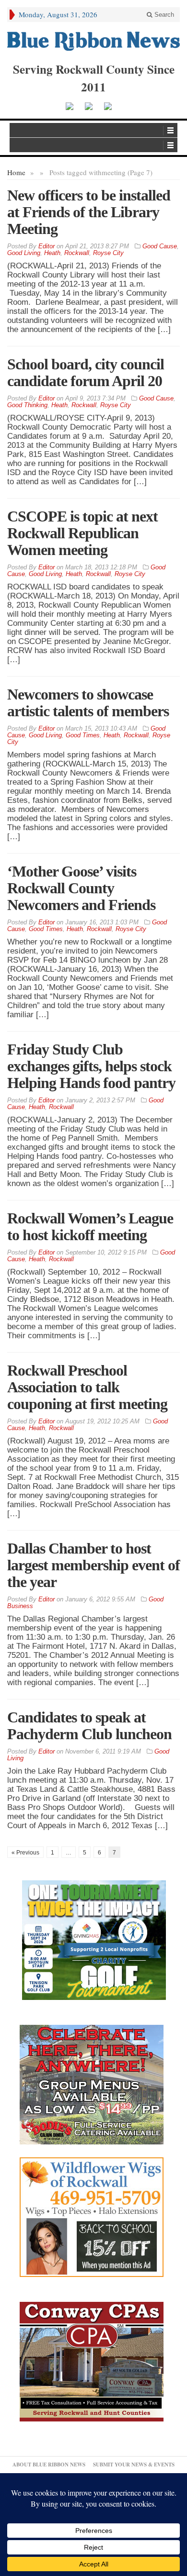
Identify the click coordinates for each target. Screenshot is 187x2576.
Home (16, 172)
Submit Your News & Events (134, 2465)
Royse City (108, 253)
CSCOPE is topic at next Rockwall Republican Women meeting (82, 533)
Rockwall (77, 253)
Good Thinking (27, 405)
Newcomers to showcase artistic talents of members (88, 703)
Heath (52, 253)
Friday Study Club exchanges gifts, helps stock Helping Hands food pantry (91, 1066)
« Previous (25, 1853)
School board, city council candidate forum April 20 (86, 372)
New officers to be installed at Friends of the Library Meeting (89, 212)
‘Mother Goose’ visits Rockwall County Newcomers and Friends (81, 888)
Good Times (83, 735)
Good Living (24, 253)
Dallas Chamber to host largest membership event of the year (93, 1565)
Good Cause (160, 246)
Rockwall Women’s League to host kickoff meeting (90, 1227)
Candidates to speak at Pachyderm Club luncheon (89, 1726)
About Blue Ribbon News (49, 2465)
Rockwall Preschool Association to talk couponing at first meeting (87, 1387)
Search (163, 15)
